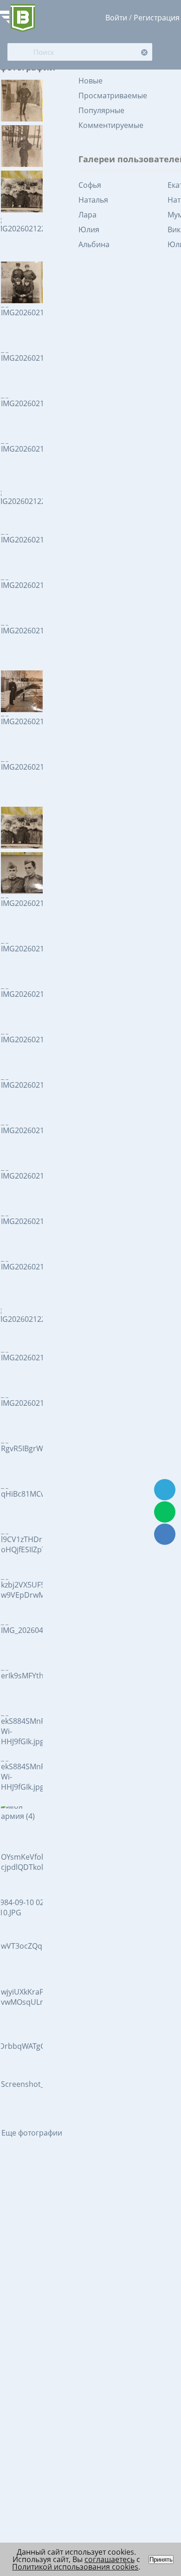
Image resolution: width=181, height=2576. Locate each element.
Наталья (93, 200)
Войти (116, 18)
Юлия (89, 230)
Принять (161, 2560)
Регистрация (157, 18)
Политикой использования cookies (75, 2567)
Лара (87, 215)
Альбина (94, 244)
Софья (90, 185)
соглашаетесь (110, 2559)
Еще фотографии (32, 2133)
